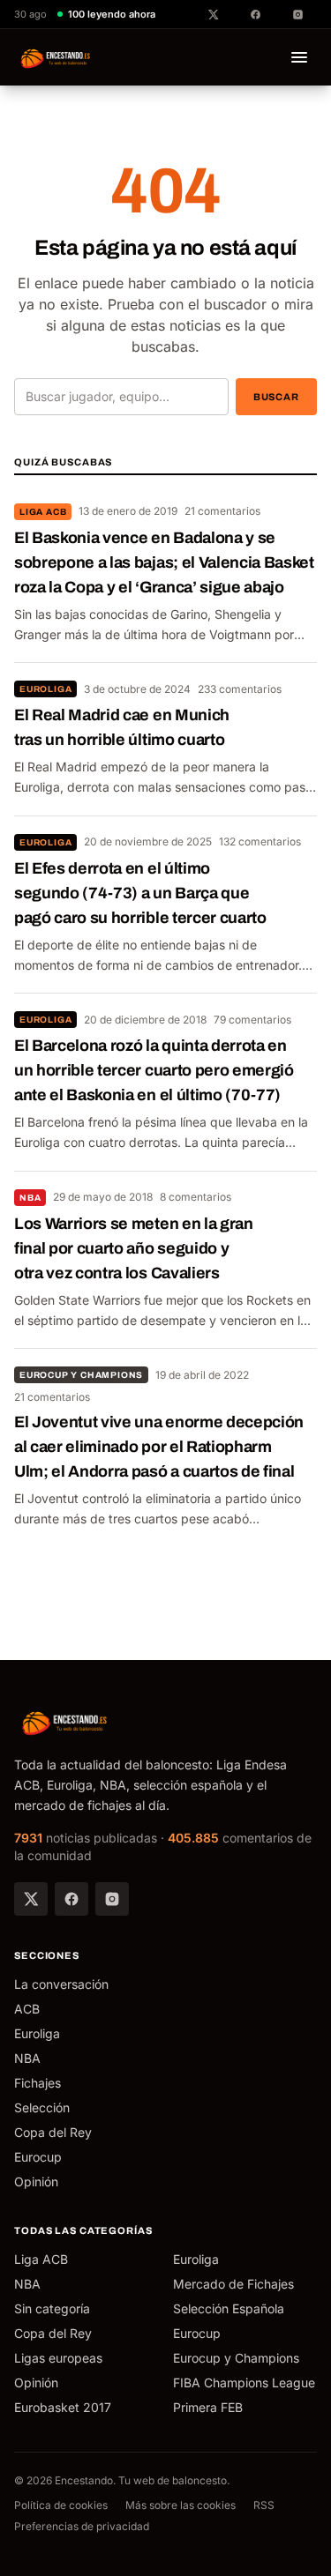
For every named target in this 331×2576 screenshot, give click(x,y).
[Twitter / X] (31, 1899)
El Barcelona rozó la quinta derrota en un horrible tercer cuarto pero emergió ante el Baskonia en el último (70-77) (154, 1070)
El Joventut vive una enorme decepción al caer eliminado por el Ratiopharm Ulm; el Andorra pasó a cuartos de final (159, 1447)
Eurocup (38, 2157)
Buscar (276, 397)
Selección (42, 2107)
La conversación (61, 1984)
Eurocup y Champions (81, 1375)
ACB (27, 2009)
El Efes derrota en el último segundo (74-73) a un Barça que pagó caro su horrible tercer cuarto (140, 893)
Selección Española (229, 2308)
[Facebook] (71, 1899)
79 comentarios (252, 1020)
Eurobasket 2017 (63, 2407)
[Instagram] (112, 1899)
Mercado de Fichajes (233, 2284)
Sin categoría (52, 2308)
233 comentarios (240, 689)
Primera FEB (208, 2407)
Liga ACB (43, 512)
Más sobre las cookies (181, 2505)
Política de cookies (61, 2505)
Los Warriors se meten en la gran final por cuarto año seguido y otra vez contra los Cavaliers (134, 1248)
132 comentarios (260, 841)
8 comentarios (196, 1197)
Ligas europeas (58, 2358)
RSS (264, 2505)
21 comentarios (222, 511)
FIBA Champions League (244, 2382)
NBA (30, 1198)
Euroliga (45, 689)
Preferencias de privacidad (82, 2526)
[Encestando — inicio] (56, 57)
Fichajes (38, 2083)
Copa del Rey (53, 2132)
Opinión (36, 2181)
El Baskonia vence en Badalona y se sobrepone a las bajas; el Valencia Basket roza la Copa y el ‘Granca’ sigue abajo (164, 562)
